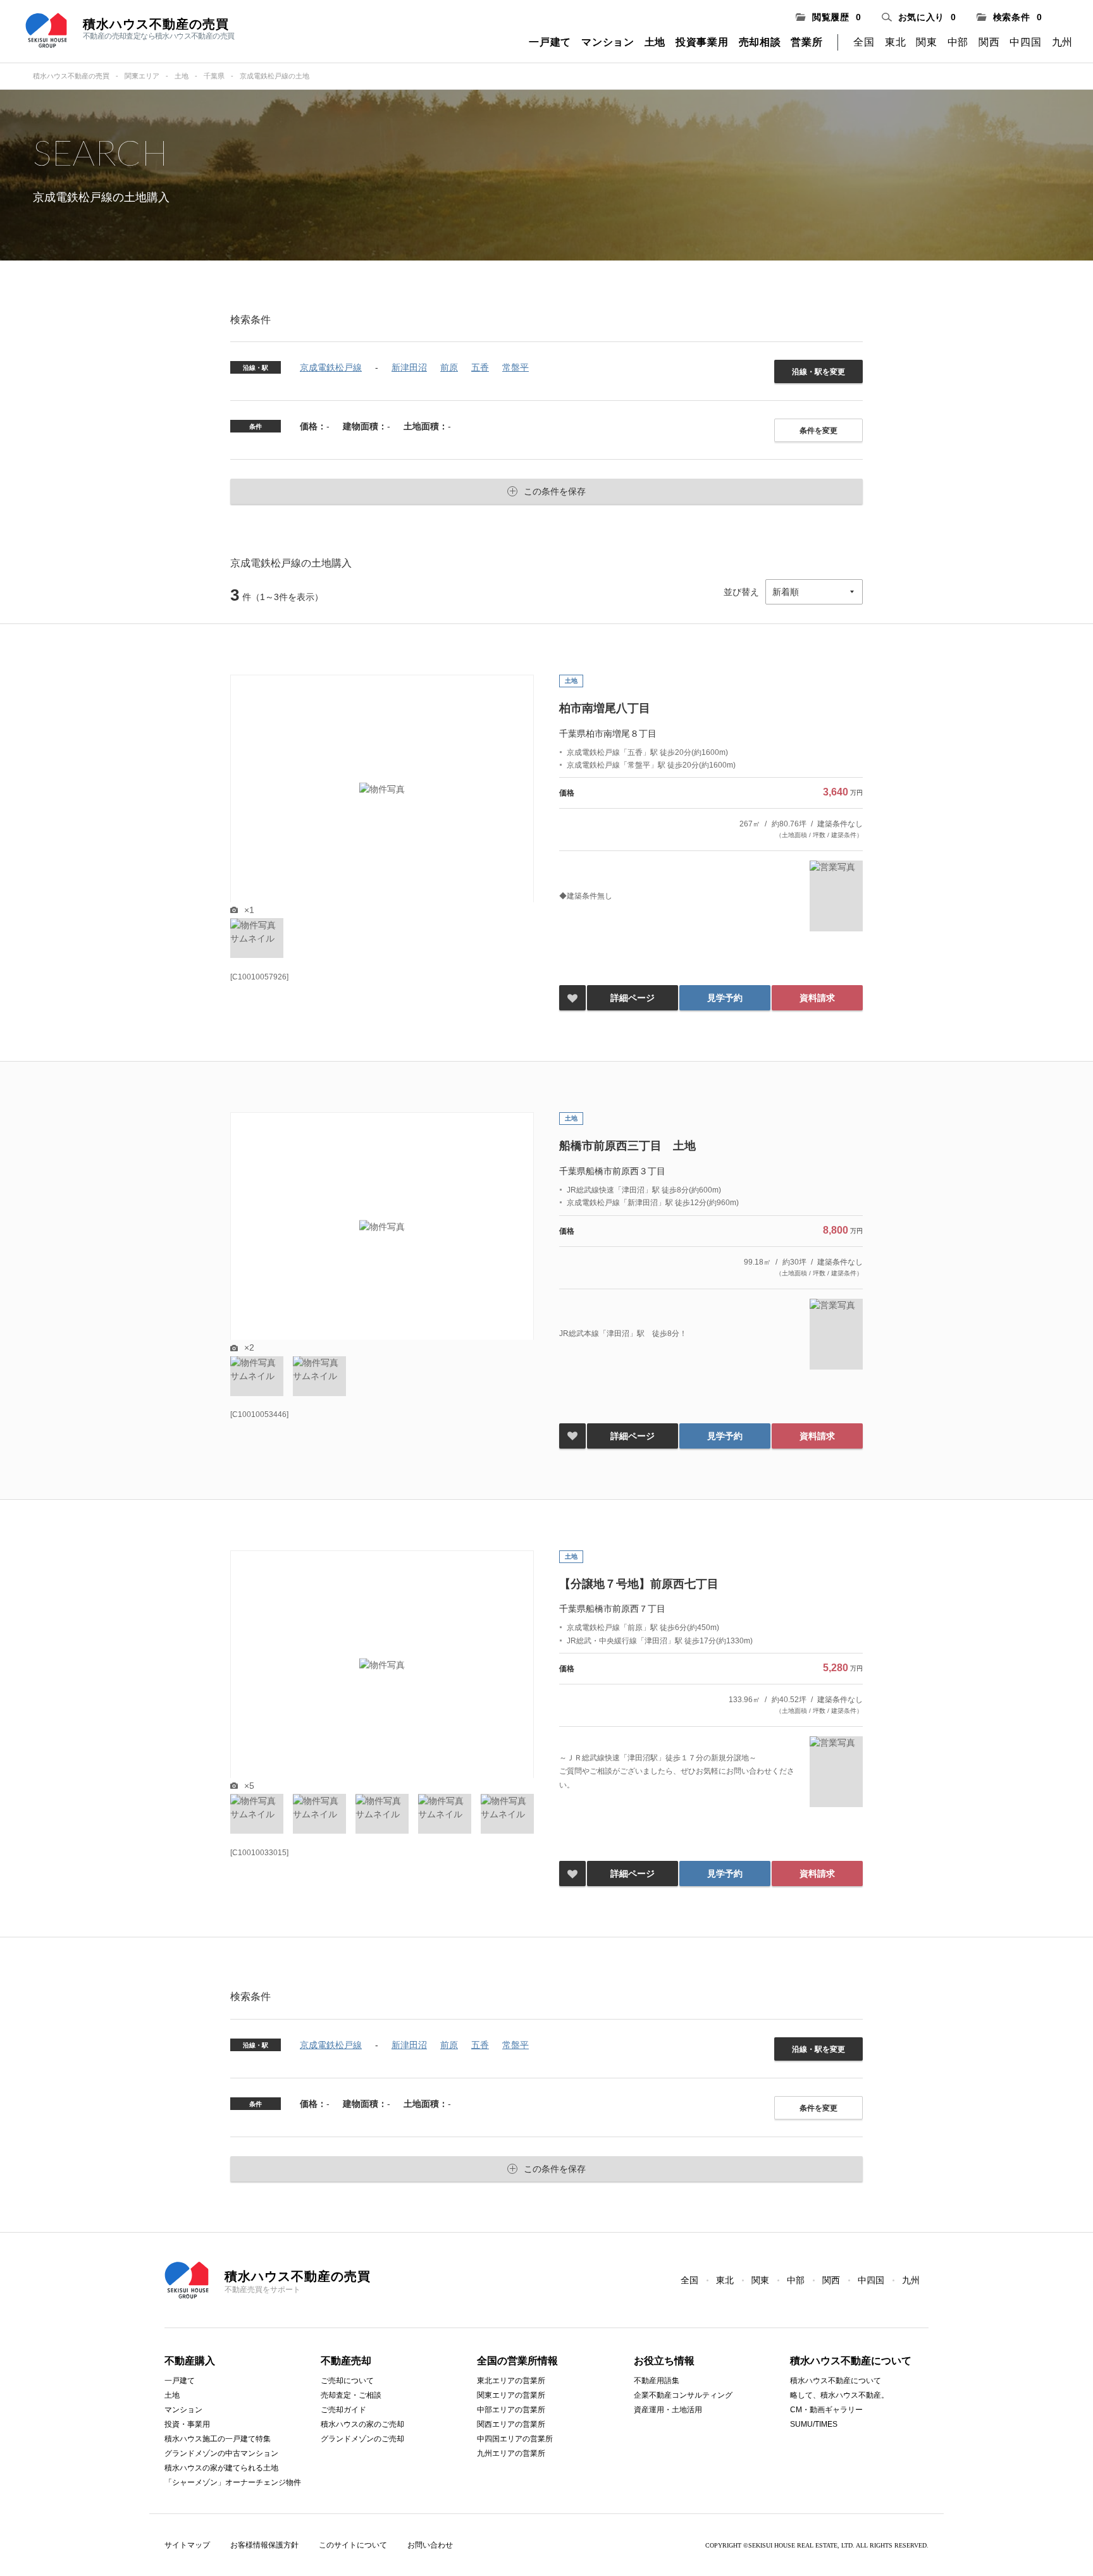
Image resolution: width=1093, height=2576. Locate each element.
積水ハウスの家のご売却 (362, 2424)
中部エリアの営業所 (511, 2410)
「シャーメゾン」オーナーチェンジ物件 (233, 2482)
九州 (1062, 42)
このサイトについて (353, 2545)
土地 (655, 42)
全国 (864, 42)
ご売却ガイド (343, 2410)
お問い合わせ (430, 2545)
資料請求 (817, 998)
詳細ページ (633, 998)
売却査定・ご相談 (351, 2395)
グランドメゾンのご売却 (362, 2439)
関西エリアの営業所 (511, 2424)
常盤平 (516, 367)
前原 (449, 367)
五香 (480, 367)
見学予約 (725, 998)
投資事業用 (702, 42)
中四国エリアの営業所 (515, 2439)
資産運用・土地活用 (668, 2410)
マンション (608, 42)
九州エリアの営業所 (511, 2453)
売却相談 (760, 42)
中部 (958, 42)
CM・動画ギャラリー (826, 2410)
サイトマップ (187, 2545)
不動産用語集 (657, 2381)
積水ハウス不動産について (836, 2381)
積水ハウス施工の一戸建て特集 (218, 2439)
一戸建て (550, 42)
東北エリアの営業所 (511, 2381)
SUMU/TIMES (814, 2424)
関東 (926, 42)
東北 (895, 42)
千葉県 (214, 76)
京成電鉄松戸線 (331, 367)
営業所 (806, 42)
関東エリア (142, 76)
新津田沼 (409, 367)
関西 (989, 42)
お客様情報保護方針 (264, 2545)
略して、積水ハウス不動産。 (839, 2395)
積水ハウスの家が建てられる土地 (221, 2468)
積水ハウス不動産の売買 (71, 76)
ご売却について (347, 2381)
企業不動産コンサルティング (683, 2395)
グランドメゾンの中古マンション (221, 2453)
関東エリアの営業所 (511, 2395)
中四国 (1025, 42)
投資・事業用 (187, 2424)
